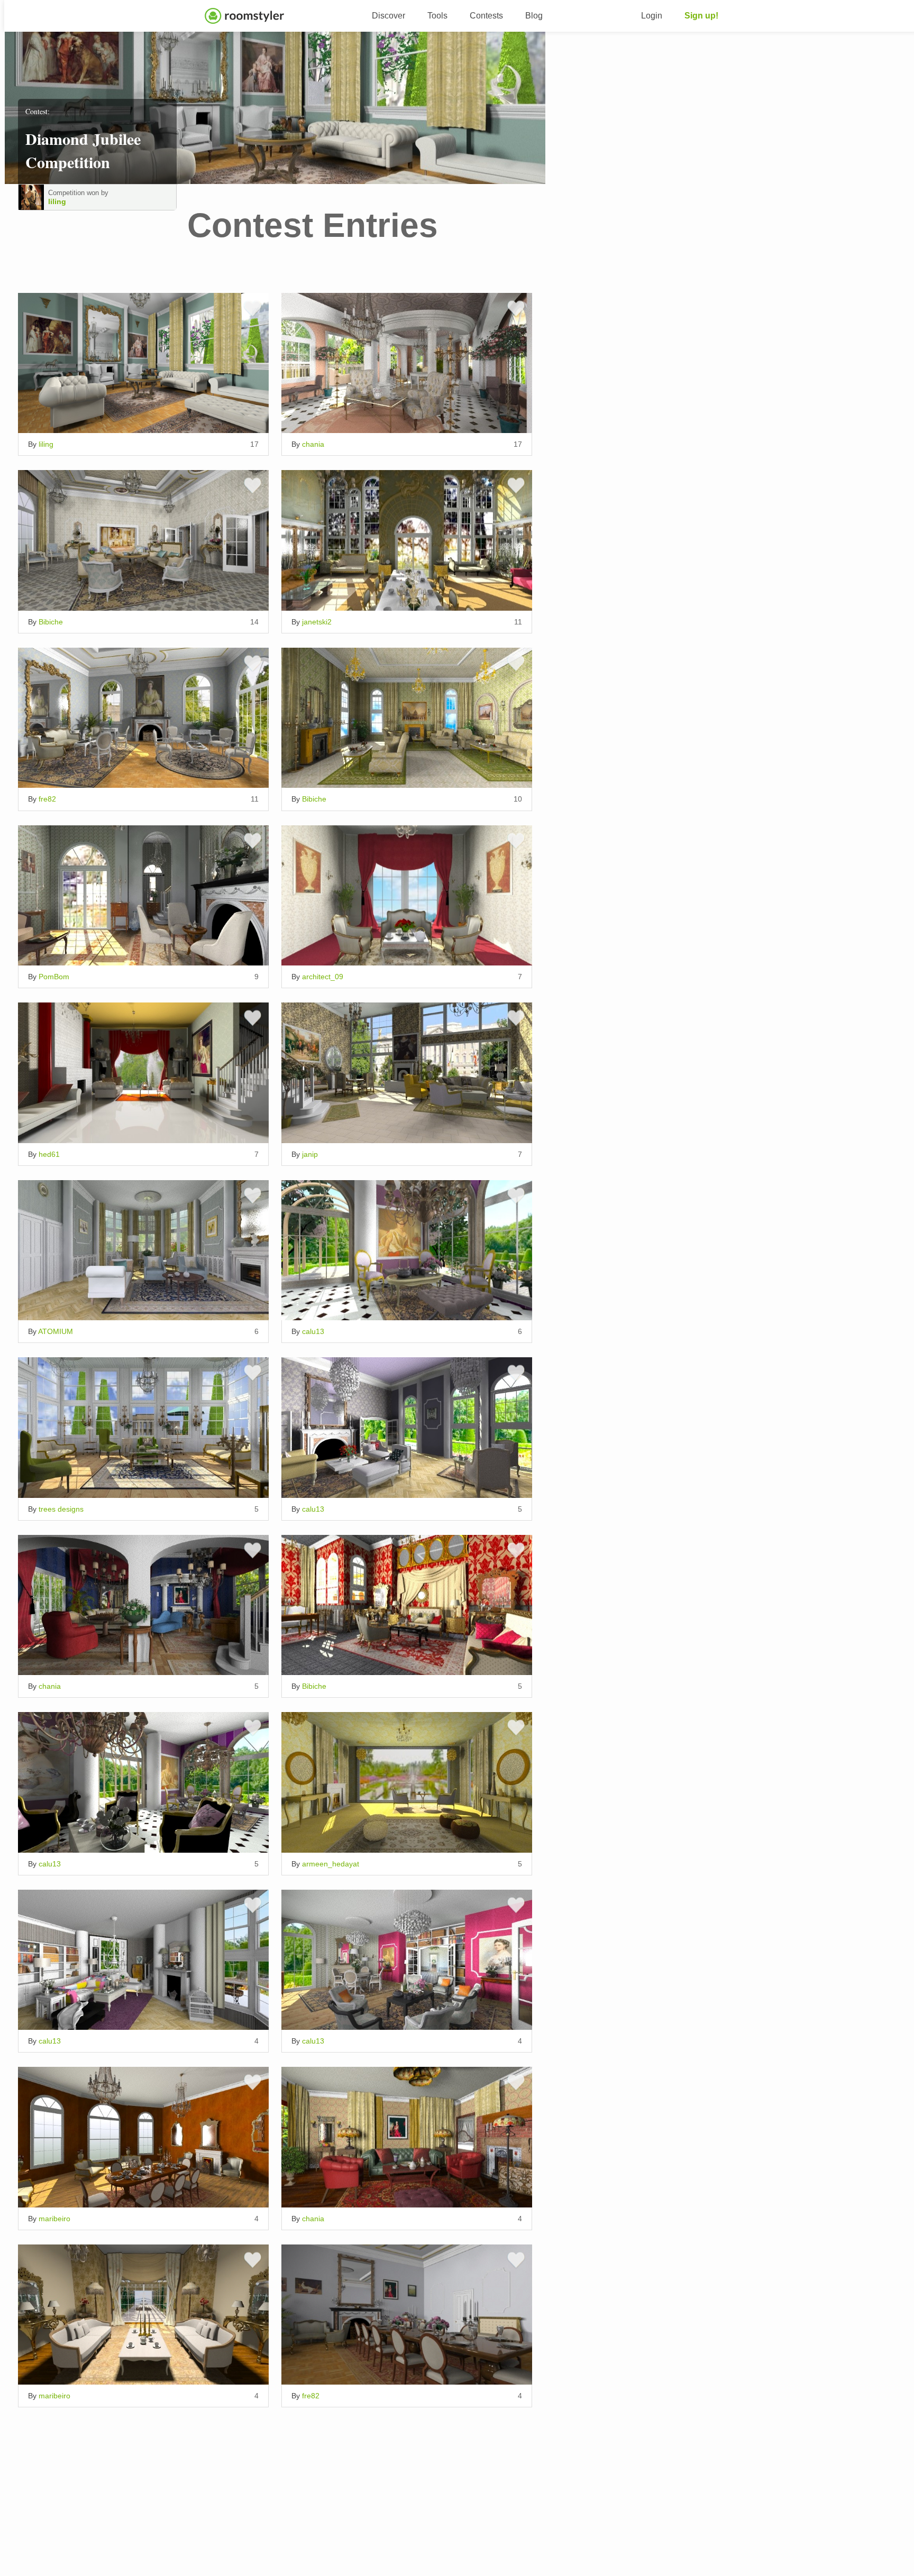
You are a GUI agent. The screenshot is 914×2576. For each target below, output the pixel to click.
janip (310, 1154)
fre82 (47, 799)
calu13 (313, 1331)
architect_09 (323, 977)
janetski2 (317, 622)
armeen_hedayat (331, 1864)
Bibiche (51, 622)
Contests (486, 16)
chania (313, 444)
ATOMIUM (56, 1331)
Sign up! (701, 16)
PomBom (54, 977)
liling (57, 201)
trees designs (61, 1509)
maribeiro (54, 2219)
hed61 (49, 1154)
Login (652, 16)
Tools (437, 16)
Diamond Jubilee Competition (83, 150)
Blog (534, 16)
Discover (389, 16)
